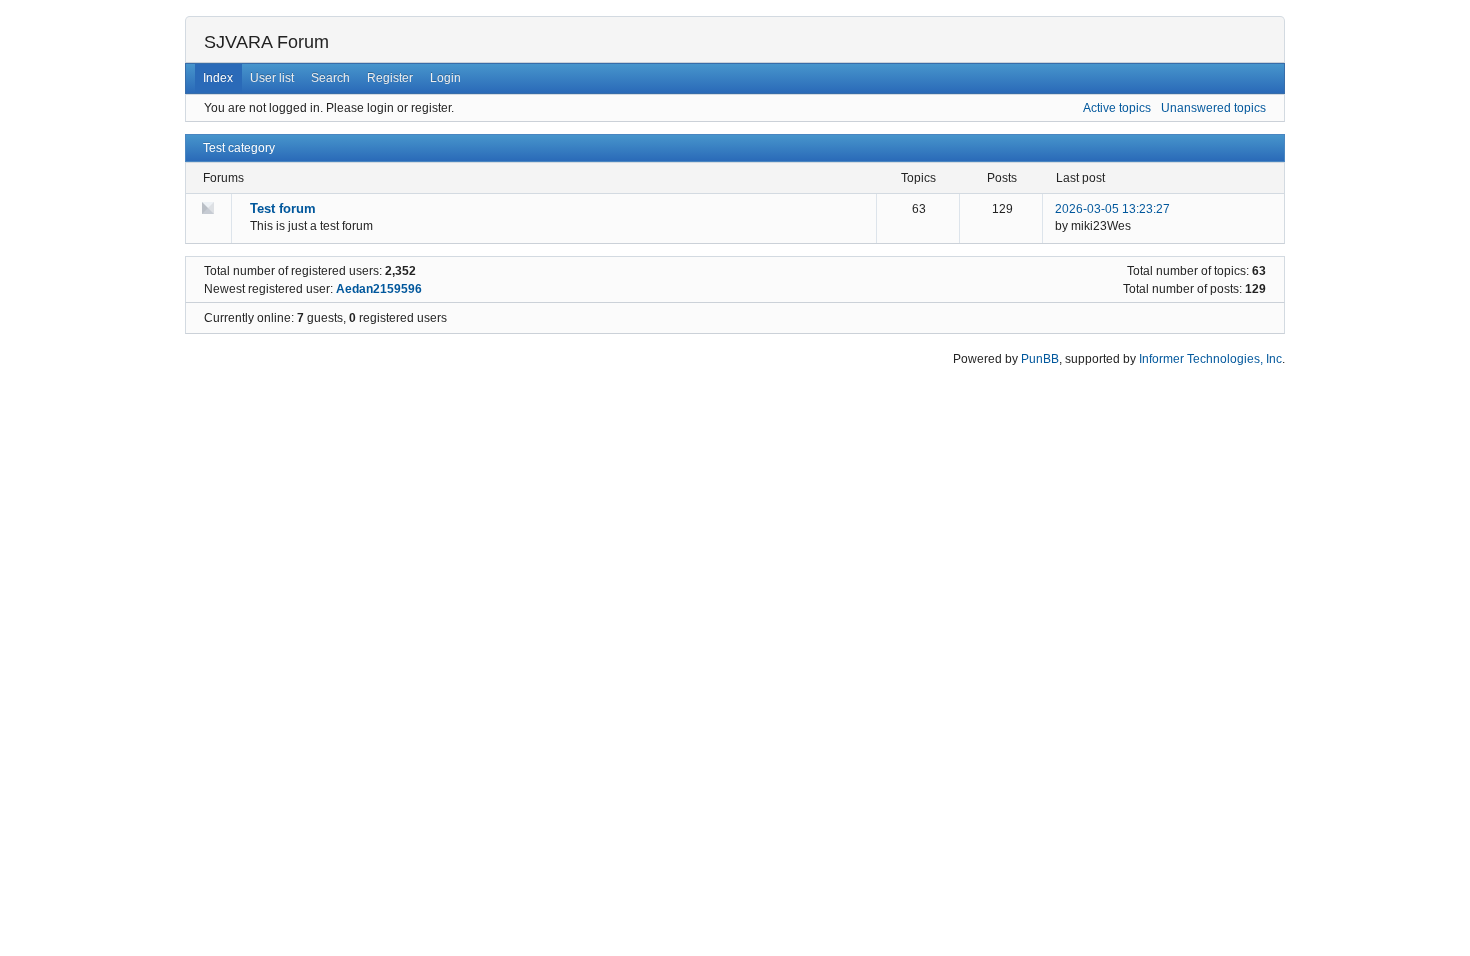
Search (330, 78)
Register (390, 78)
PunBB (1040, 359)
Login (445, 78)
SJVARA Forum (266, 42)
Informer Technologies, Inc (1210, 359)
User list (272, 78)
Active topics (1117, 108)
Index (218, 78)
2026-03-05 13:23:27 (1112, 209)
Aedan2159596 (379, 289)
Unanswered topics (1213, 108)
